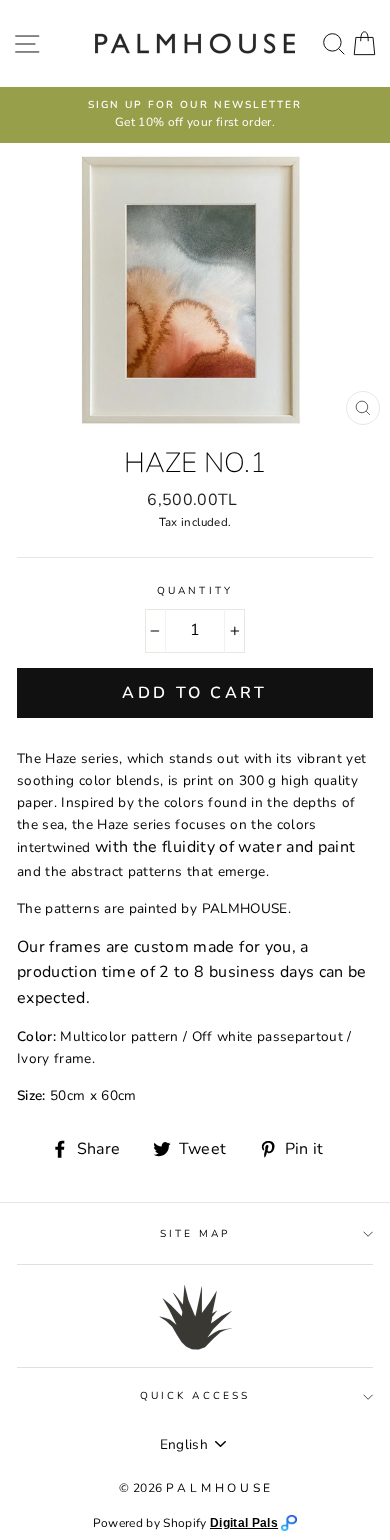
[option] (195, 115)
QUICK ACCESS (195, 1396)
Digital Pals (244, 1523)
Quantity (194, 591)
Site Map (195, 1234)
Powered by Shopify (151, 1523)
